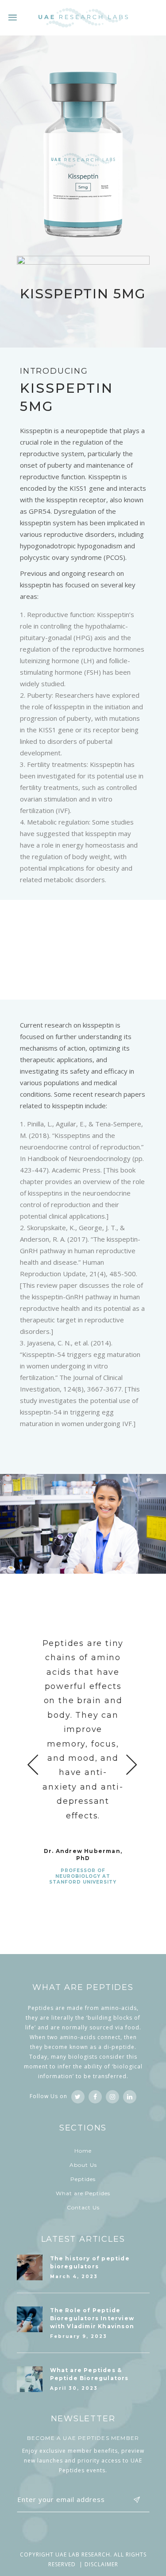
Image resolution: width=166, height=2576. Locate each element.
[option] (83, 1749)
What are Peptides (83, 2193)
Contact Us (83, 2207)
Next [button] (132, 1764)
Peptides (83, 2179)
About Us (83, 2165)
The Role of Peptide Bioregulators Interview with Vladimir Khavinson (92, 2318)
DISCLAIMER (101, 2564)
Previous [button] (33, 1764)
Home (83, 2151)
